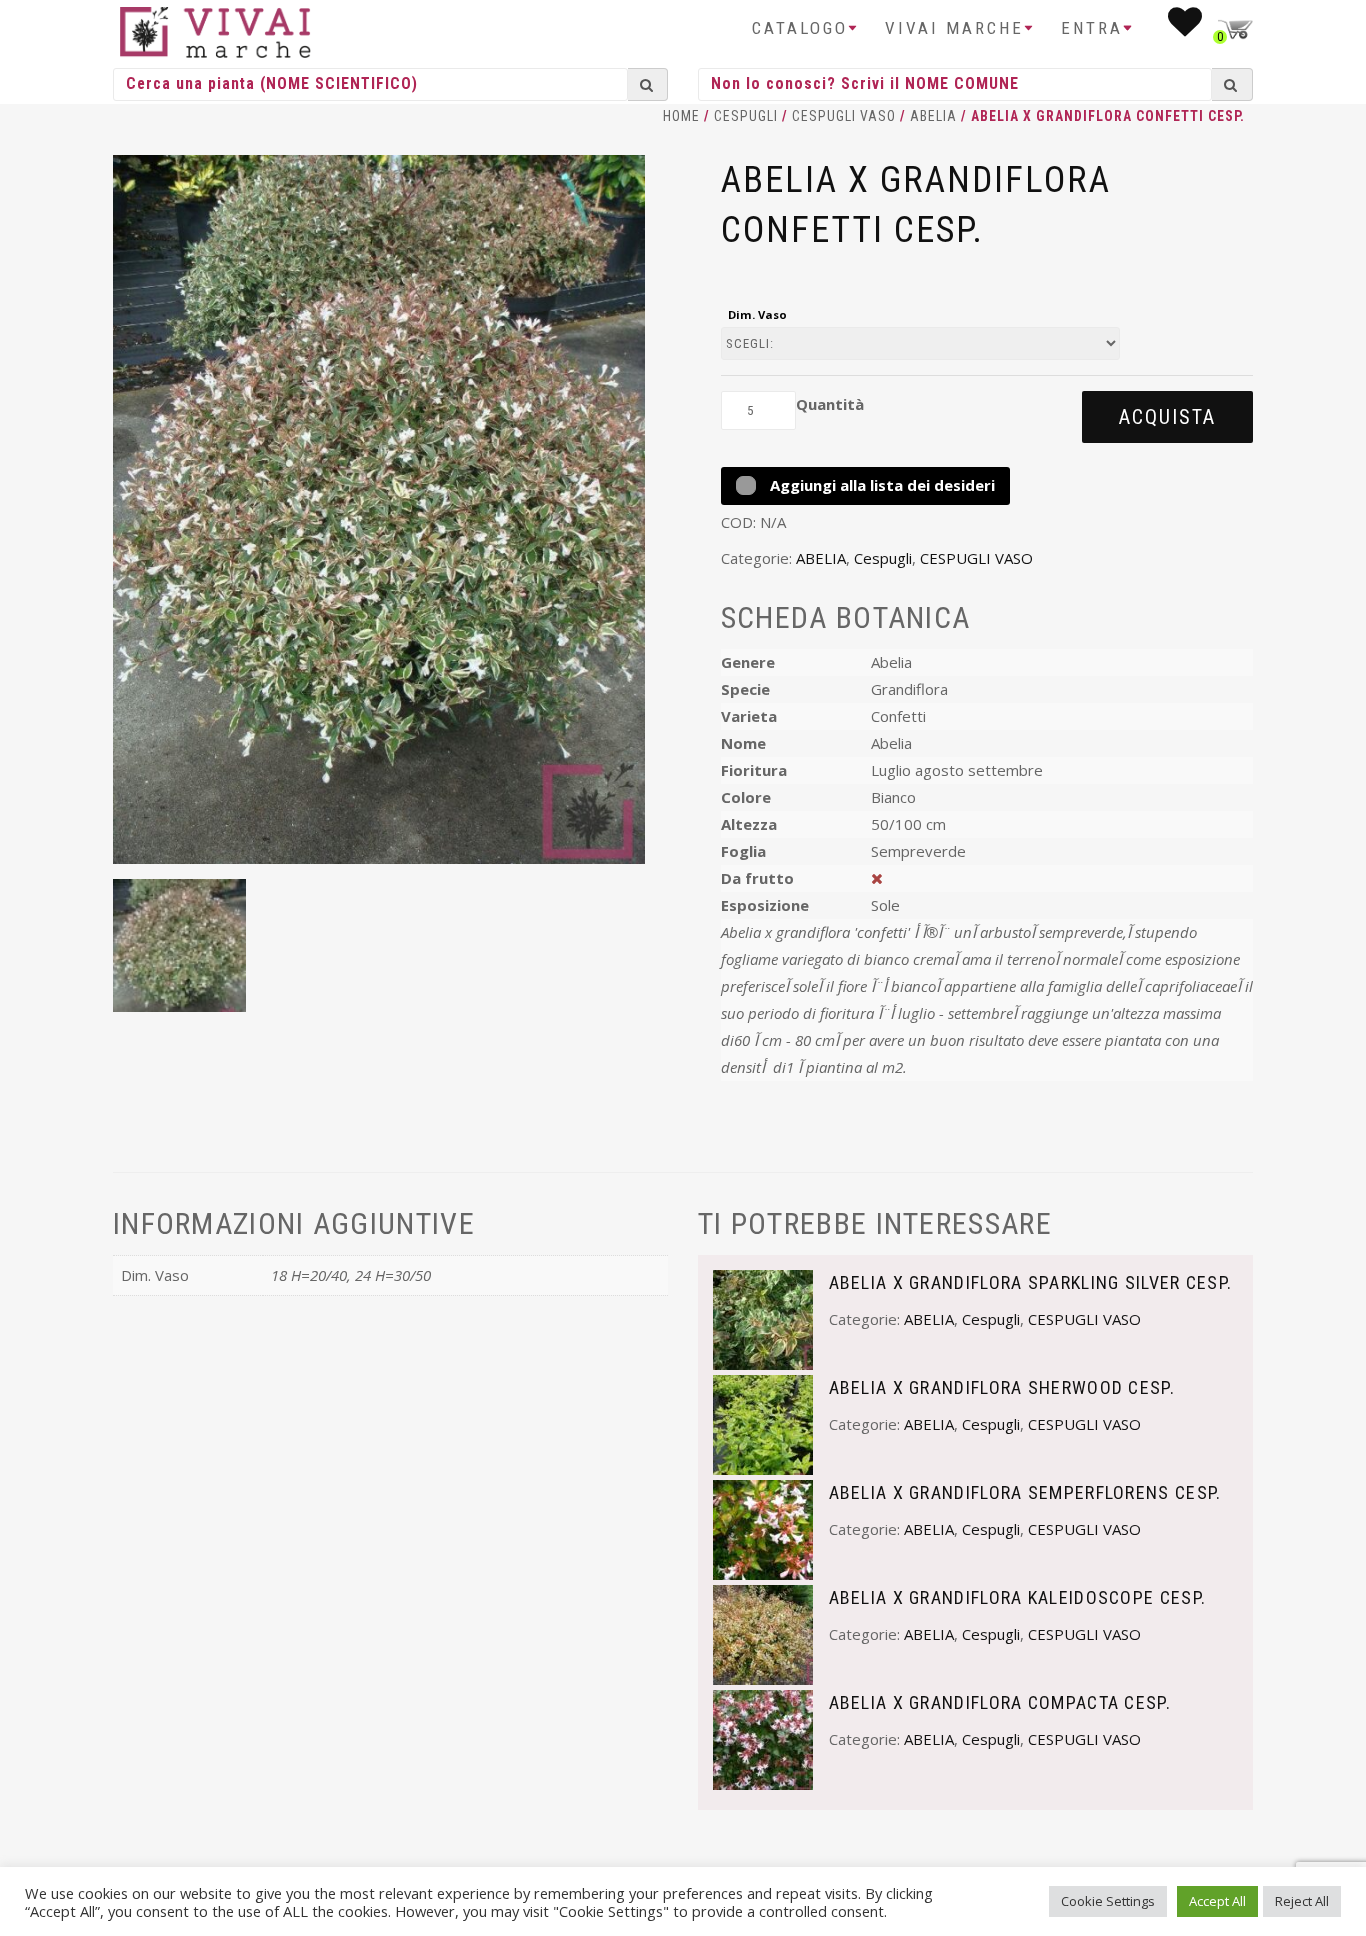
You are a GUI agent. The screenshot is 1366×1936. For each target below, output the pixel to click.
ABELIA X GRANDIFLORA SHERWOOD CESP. (1002, 1387)
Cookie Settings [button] (1108, 1901)
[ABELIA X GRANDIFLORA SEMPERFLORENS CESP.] (763, 1528)
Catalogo (800, 28)
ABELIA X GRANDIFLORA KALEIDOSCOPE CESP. (1018, 1597)
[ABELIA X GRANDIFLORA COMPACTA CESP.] (763, 1738)
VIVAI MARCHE (954, 28)
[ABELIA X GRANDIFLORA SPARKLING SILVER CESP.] (763, 1318)
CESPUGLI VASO (844, 116)
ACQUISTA (1167, 417)
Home (681, 116)
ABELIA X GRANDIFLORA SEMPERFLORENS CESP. (1025, 1492)
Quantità (830, 404)
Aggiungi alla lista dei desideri (880, 485)
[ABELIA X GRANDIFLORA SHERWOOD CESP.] (763, 1423)
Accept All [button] (1217, 1901)
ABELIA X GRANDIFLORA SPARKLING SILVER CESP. (1031, 1282)
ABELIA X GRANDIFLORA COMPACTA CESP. (1000, 1702)
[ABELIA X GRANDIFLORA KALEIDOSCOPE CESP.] (763, 1633)
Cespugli (746, 116)
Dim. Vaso (757, 314)
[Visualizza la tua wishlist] (1186, 28)
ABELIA (933, 116)
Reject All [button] (1302, 1901)
